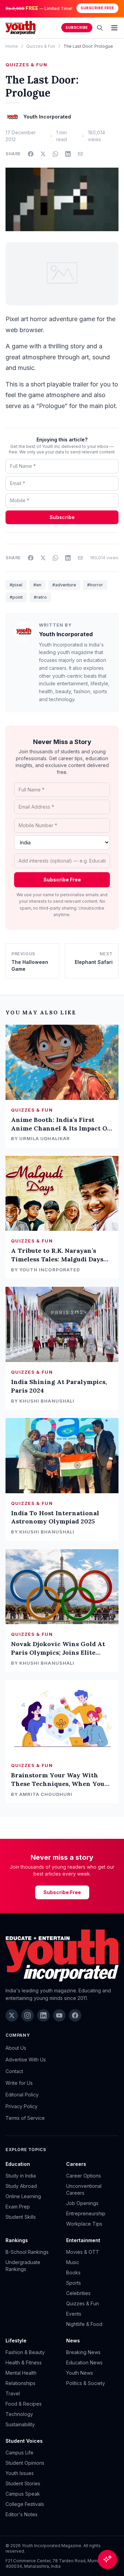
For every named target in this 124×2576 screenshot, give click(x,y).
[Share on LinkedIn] (68, 154)
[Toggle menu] (114, 28)
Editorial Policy (22, 2095)
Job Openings (82, 2203)
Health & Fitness (24, 2363)
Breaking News (83, 2352)
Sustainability (20, 2424)
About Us (16, 2048)
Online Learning (23, 2196)
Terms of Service (25, 2118)
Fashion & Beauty (25, 2352)
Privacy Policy (22, 2106)
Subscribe (77, 28)
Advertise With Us (26, 2060)
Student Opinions (25, 2463)
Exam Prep (18, 2207)
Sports (74, 2283)
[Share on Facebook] (31, 154)
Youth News (80, 2373)
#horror (95, 585)
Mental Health (21, 2373)
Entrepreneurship (86, 2213)
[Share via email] (80, 154)
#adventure (64, 585)
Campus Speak (23, 2494)
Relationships (20, 2383)
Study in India (21, 2176)
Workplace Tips (84, 2224)
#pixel (16, 585)
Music (73, 2262)
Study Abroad (21, 2186)
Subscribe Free (97, 8)
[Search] (100, 28)
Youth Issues (20, 2473)
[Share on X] (43, 154)
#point (16, 597)
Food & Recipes (24, 2404)
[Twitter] (12, 2015)
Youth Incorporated (66, 634)
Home (12, 46)
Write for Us (19, 2083)
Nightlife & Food (84, 2324)
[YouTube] (59, 2015)
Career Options (84, 2176)
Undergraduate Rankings (23, 2266)
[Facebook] (75, 2015)
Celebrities (78, 2293)
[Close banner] (116, 8)
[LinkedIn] (43, 2015)
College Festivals (25, 2504)
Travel (13, 2393)
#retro (40, 597)
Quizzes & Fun (41, 46)
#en (37, 585)
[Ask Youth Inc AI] (107, 2560)
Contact (14, 2071)
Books (73, 2273)
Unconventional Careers (84, 2189)
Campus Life (19, 2453)
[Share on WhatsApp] (55, 154)
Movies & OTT (83, 2252)
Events (74, 2314)
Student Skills (21, 2217)
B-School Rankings (27, 2252)
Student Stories (23, 2483)
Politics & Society (86, 2383)
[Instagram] (28, 2015)
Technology (19, 2414)
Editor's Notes (22, 2514)
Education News (84, 2363)
